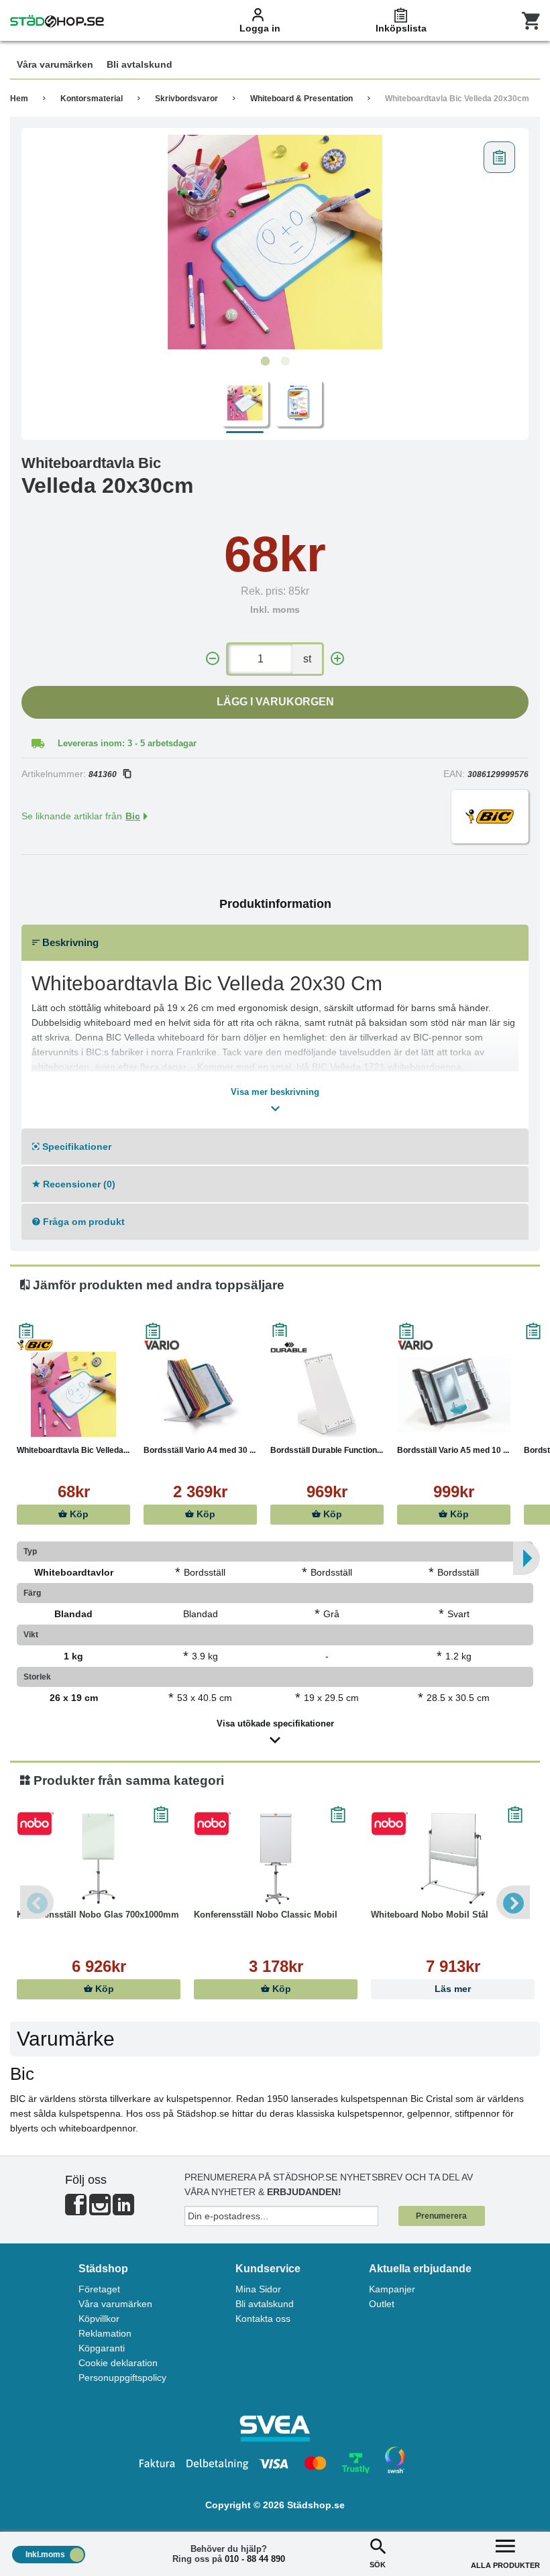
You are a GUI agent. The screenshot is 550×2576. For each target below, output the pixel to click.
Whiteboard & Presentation (301, 99)
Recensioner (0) (78, 1184)
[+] (337, 659)
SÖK (378, 2565)
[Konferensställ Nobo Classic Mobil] (276, 1859)
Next (513, 1902)
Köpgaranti (102, 2348)
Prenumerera (441, 2216)
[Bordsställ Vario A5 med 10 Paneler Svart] (454, 1394)
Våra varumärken (115, 2304)
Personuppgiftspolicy (122, 2378)
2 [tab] (285, 361)
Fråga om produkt (82, 1222)
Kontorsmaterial (92, 99)
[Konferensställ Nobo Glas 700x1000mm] (99, 1859)
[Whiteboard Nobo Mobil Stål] (453, 1859)
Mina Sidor (258, 2289)
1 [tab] (265, 361)
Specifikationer (75, 1147)
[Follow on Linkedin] (123, 2210)
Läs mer (453, 1989)
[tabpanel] (275, 242)
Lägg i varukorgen (275, 702)
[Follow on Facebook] (76, 2210)
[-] (213, 659)
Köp (78, 1514)
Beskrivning (69, 942)
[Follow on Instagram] (100, 2210)
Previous (37, 1902)
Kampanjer (392, 2289)
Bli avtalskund (265, 2304)
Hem (19, 99)
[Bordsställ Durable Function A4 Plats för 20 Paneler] (327, 1394)
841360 (103, 774)
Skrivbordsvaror (186, 99)
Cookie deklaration (118, 2363)
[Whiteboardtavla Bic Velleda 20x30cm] (275, 242)
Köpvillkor (99, 2319)
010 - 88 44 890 (255, 2559)
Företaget (99, 2289)
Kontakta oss (263, 2319)
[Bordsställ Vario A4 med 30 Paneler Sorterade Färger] (200, 1394)
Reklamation (105, 2333)
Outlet (382, 2304)
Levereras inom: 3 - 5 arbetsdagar (127, 743)
